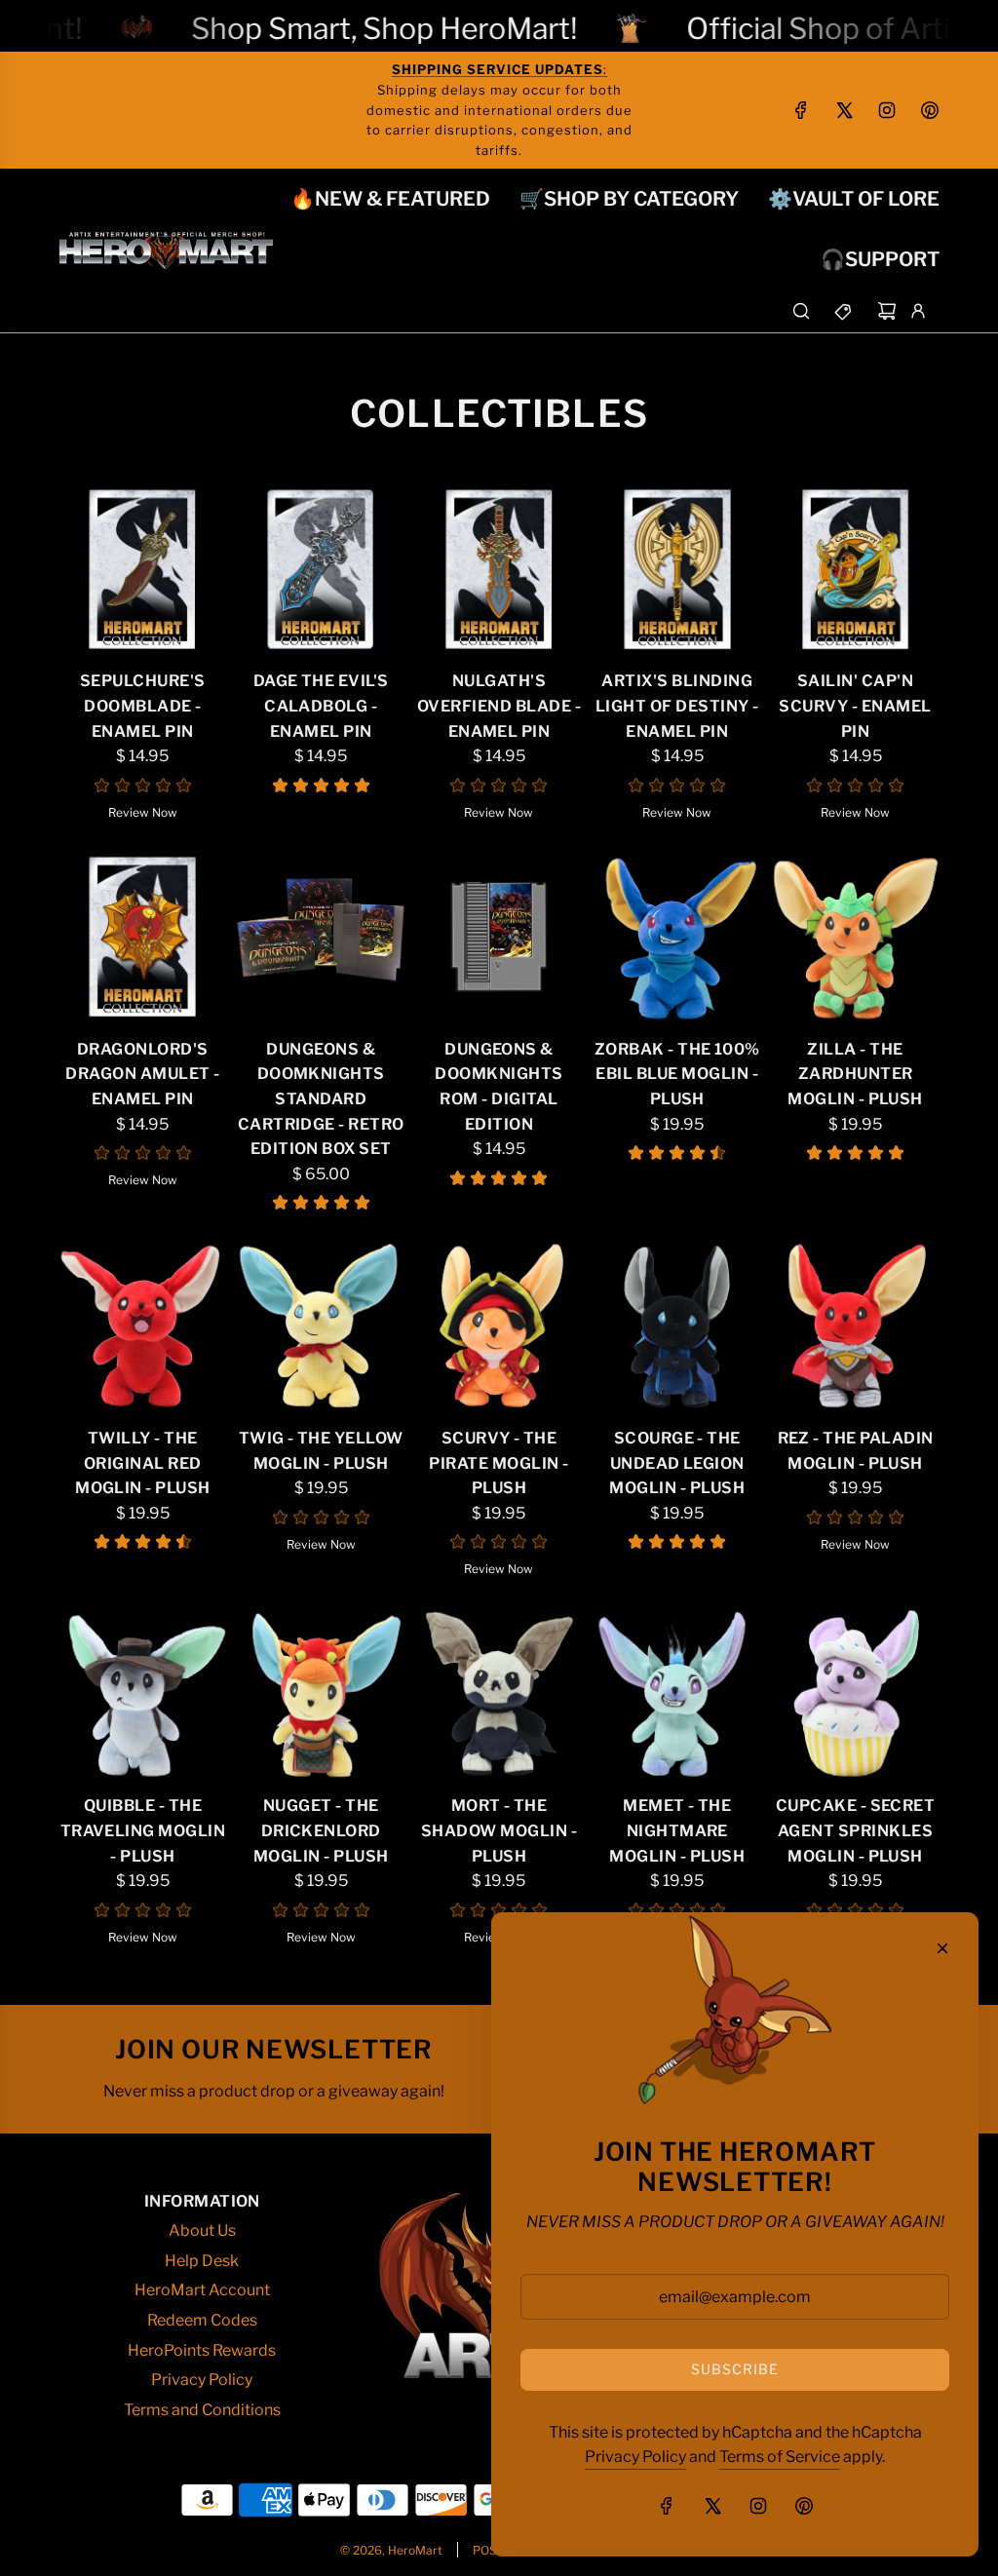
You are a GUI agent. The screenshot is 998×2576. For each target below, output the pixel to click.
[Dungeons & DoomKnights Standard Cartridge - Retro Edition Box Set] (321, 937)
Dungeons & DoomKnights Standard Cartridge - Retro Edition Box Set (321, 1099)
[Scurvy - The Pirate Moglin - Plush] (499, 1326)
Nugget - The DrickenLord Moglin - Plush (321, 1830)
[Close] (942, 1948)
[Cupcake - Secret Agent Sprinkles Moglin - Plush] (855, 1694)
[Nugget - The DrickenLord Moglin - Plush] (321, 1694)
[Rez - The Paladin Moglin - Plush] (855, 1326)
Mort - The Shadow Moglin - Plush (499, 1830)
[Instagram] (887, 110)
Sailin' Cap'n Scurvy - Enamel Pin (855, 706)
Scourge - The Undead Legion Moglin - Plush (677, 1463)
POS (485, 2550)
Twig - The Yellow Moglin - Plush (321, 1451)
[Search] (801, 311)
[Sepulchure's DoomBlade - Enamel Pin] (143, 570)
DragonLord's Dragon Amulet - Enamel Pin (142, 1074)
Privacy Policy (635, 2457)
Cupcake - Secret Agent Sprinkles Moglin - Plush (856, 1830)
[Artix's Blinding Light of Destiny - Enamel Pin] (677, 570)
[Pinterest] (930, 110)
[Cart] (887, 311)
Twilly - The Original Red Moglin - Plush (143, 1463)
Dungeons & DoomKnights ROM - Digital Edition (499, 1087)
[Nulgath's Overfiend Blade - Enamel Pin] (499, 570)
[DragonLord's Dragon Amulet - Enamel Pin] (143, 937)
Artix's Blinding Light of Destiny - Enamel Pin (677, 706)
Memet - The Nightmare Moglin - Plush (677, 1830)
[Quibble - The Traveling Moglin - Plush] (143, 1694)
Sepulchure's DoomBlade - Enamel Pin (143, 706)
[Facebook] (801, 110)
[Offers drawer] (844, 311)
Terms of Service (780, 2457)
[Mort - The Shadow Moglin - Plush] (499, 1694)
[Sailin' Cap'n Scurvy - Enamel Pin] (855, 570)
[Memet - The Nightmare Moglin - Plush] (677, 1694)
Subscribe (735, 2369)
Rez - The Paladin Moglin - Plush (856, 1451)
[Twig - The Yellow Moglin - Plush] (321, 1326)
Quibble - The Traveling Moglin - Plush (143, 1830)
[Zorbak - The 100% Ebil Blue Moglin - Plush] (677, 937)
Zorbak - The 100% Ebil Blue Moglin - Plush (677, 1074)
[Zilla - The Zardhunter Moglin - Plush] (855, 937)
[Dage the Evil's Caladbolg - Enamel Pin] (321, 570)
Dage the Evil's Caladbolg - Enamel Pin (321, 706)
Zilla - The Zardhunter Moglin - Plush (855, 1074)
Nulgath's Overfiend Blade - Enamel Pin (499, 706)
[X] (844, 110)
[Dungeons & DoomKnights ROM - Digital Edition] (499, 937)
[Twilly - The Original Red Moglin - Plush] (143, 1326)
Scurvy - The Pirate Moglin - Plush (499, 1463)
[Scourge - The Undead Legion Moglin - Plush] (677, 1326)
